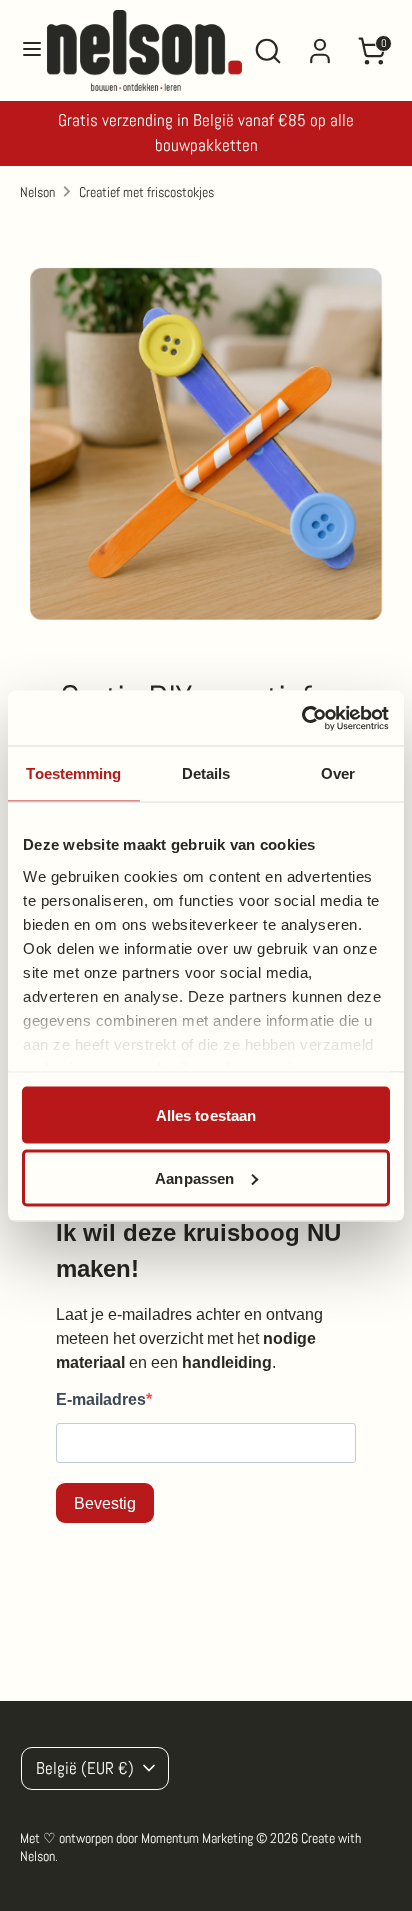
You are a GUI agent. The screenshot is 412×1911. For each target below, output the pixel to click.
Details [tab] (206, 773)
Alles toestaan (206, 1115)
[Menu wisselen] (24, 50)
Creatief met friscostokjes (146, 192)
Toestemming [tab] (73, 773)
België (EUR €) (85, 1768)
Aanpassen (194, 1177)
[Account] (320, 42)
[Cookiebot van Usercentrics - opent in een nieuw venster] (301, 718)
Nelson (37, 192)
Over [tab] (338, 773)
